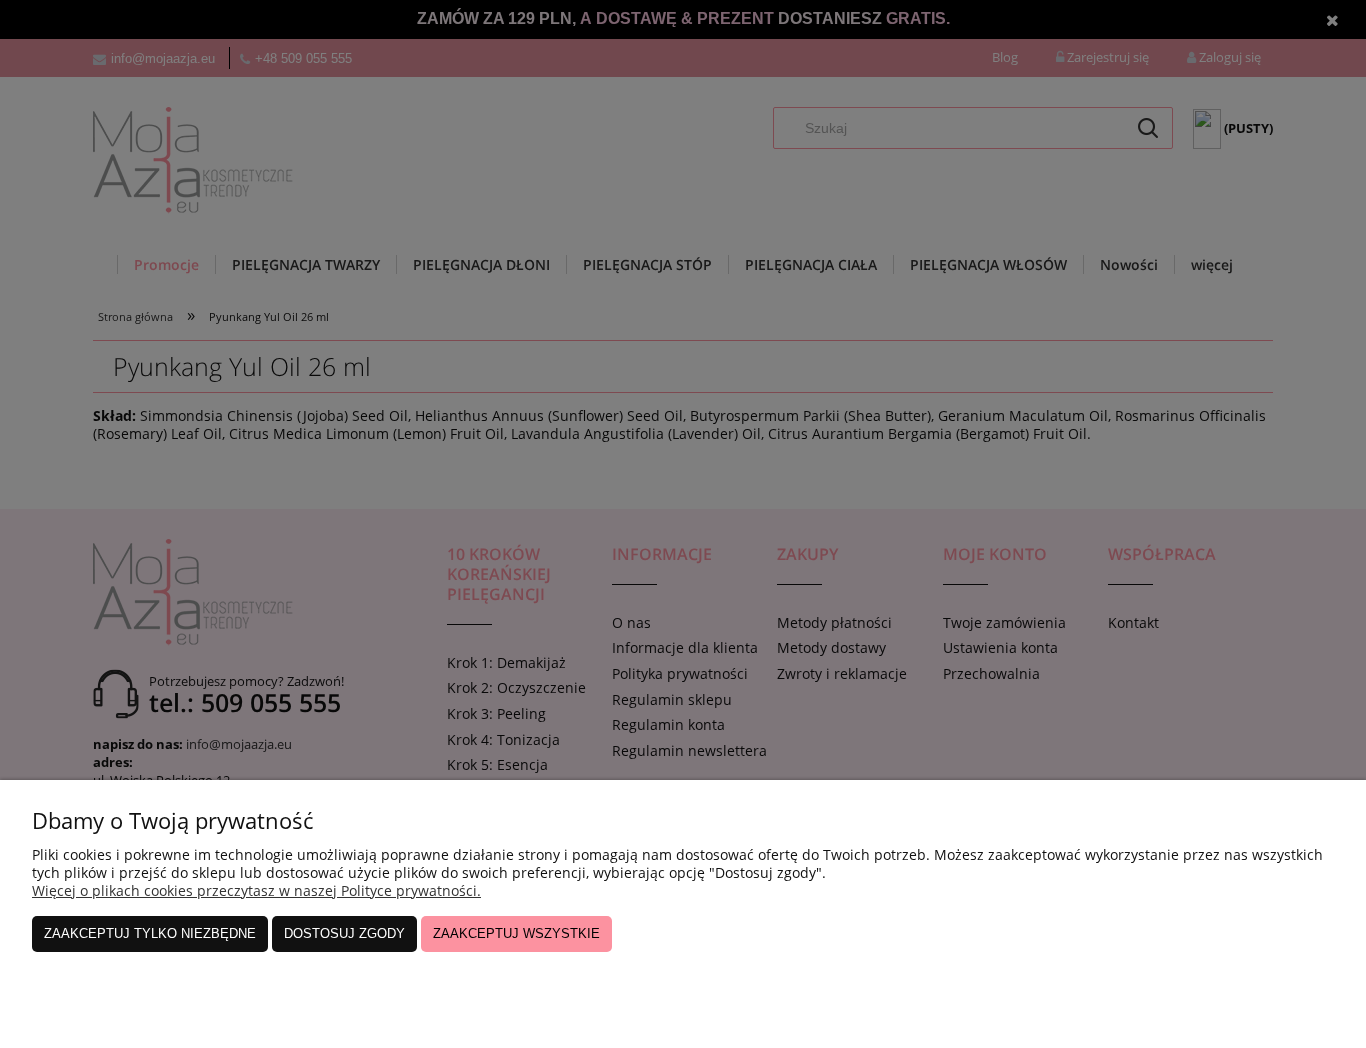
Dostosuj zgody (344, 933)
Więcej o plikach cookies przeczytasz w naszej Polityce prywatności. (256, 890)
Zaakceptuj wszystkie (516, 933)
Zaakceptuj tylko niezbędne (150, 933)
